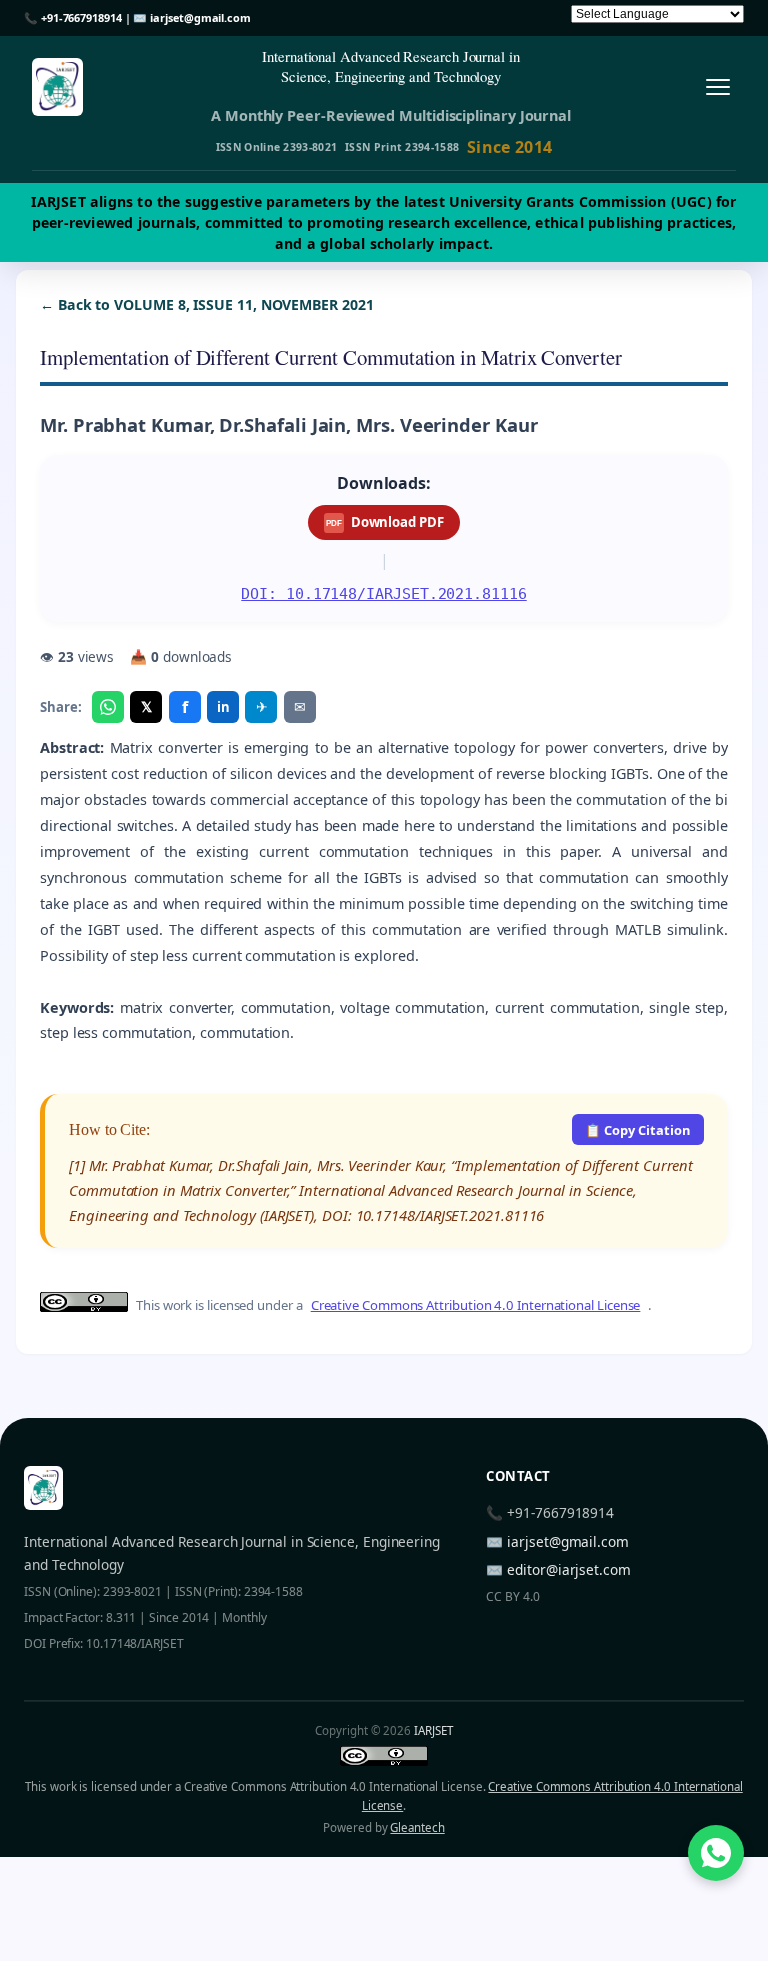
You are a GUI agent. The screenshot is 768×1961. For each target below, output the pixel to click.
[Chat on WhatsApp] (716, 1853)
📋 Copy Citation (637, 1130)
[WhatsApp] (108, 707)
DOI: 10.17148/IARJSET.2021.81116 (383, 593)
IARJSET (433, 1730)
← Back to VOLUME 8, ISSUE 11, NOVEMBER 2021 (207, 304)
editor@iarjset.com (569, 1569)
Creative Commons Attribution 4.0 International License (476, 1305)
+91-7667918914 (81, 17)
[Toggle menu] (717, 87)
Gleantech (417, 1827)
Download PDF (384, 522)
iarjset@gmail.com (200, 17)
